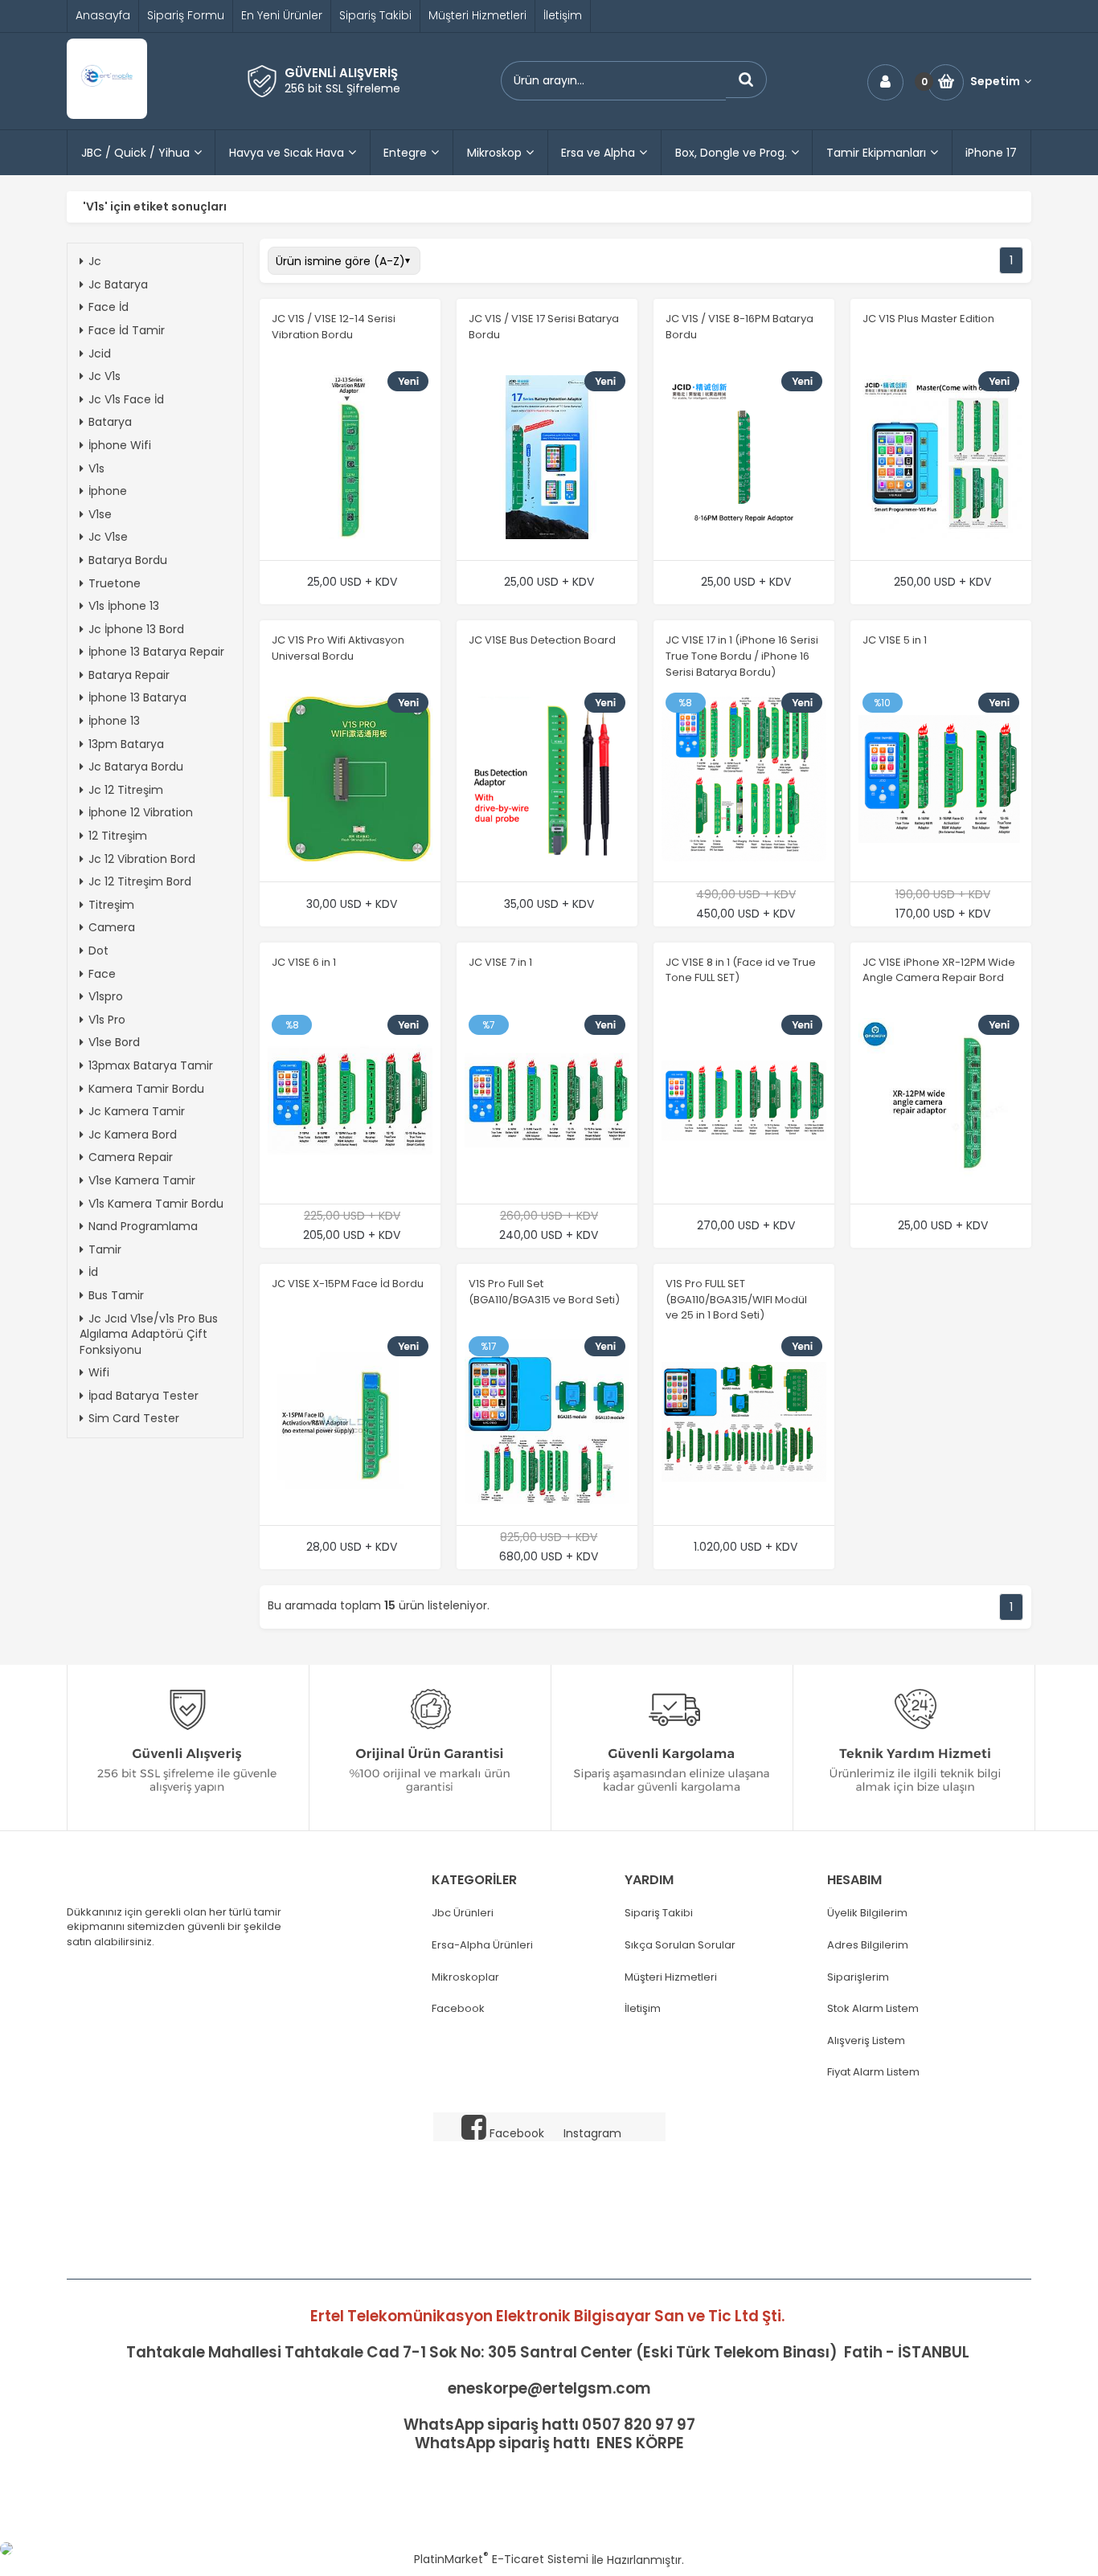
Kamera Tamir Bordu (146, 1089)
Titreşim (111, 905)
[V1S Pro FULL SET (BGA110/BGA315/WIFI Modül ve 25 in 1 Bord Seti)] (744, 1424)
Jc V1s (104, 376)
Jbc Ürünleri (463, 1913)
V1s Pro (107, 1020)
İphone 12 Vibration (141, 812)
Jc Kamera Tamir (137, 1111)
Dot (98, 951)
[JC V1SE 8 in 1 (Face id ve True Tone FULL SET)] (744, 1102)
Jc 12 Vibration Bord (142, 859)
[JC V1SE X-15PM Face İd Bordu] (350, 1424)
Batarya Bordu (128, 560)
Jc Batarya (118, 284)
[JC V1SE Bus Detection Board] (547, 781)
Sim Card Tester (134, 1418)
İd (93, 1272)
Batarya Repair (129, 675)
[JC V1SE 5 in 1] (941, 781)
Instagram (592, 2133)
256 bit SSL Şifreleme (342, 88)
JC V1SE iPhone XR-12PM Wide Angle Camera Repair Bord (939, 970)
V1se (100, 514)
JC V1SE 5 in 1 (895, 640)
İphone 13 (114, 721)
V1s (96, 468)
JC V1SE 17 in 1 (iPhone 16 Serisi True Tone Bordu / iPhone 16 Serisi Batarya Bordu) (742, 656)
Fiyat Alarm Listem (873, 2072)
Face (102, 974)
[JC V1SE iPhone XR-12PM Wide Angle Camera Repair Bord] (941, 1102)
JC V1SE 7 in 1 (500, 962)
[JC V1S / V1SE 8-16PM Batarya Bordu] (744, 460)
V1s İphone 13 (124, 606)
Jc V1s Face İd (126, 399)
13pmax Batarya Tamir (151, 1065)
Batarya (110, 422)
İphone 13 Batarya (137, 697)
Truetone (115, 583)
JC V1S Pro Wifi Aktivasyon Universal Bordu (338, 648)
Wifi (99, 1372)
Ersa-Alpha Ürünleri (482, 1945)
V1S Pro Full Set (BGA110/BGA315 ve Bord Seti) (544, 1292)
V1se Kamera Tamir (142, 1180)
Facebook (458, 2009)
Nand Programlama (143, 1226)
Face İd (109, 307)
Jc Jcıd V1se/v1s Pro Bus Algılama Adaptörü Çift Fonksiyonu (149, 1334)
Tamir (105, 1249)
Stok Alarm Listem (873, 2009)
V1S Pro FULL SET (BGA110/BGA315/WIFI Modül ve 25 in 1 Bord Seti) (736, 1299)
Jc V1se (108, 537)
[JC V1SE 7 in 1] (547, 1102)
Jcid (100, 354)
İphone (108, 491)
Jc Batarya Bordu (136, 767)
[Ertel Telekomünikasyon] (107, 115)
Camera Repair (131, 1157)
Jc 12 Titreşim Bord (140, 881)
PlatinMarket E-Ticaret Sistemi (501, 2559)
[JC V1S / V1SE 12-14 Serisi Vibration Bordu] (350, 460)
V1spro (106, 996)
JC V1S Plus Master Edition (928, 319)
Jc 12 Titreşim (126, 790)
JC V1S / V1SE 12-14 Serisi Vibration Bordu (334, 327)
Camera (112, 927)
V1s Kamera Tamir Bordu (156, 1204)
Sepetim (995, 82)
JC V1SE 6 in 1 (304, 962)
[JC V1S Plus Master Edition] (941, 460)
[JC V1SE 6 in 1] (350, 1102)
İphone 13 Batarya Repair (156, 652)
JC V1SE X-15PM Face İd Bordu (348, 1284)
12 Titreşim (118, 836)
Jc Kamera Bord (133, 1135)
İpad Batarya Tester (143, 1396)
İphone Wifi (120, 445)
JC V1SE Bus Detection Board (542, 640)
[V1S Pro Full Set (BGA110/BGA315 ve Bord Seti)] (547, 1424)
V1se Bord (114, 1042)
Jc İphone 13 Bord (136, 629)
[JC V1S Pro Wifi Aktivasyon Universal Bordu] (350, 781)
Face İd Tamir (127, 330)
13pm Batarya (126, 744)
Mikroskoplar (465, 1977)
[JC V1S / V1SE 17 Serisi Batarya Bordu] (547, 460)
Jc (95, 261)
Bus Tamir (116, 1295)
